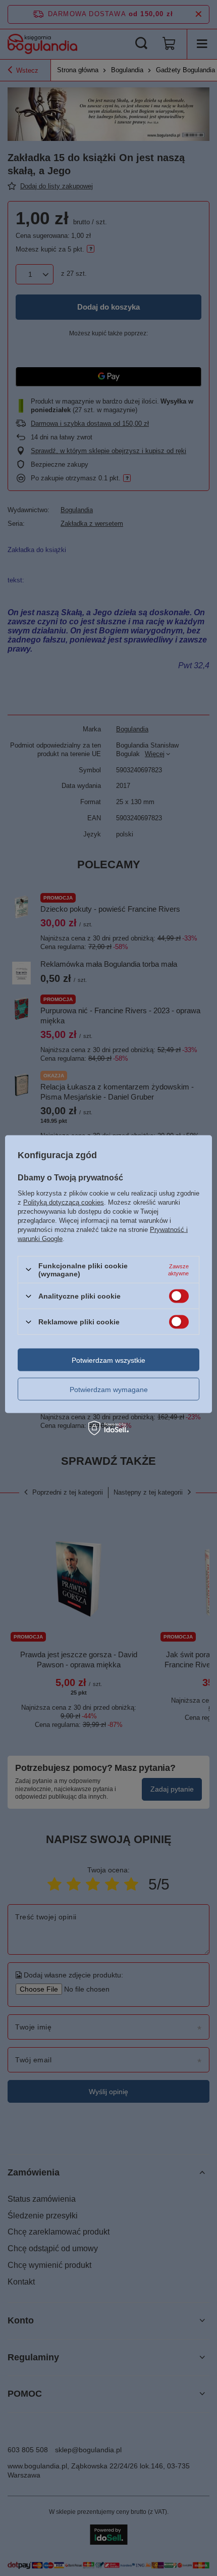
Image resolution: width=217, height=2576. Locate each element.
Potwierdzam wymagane (109, 1389)
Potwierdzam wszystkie (108, 1360)
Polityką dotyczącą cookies (64, 1202)
